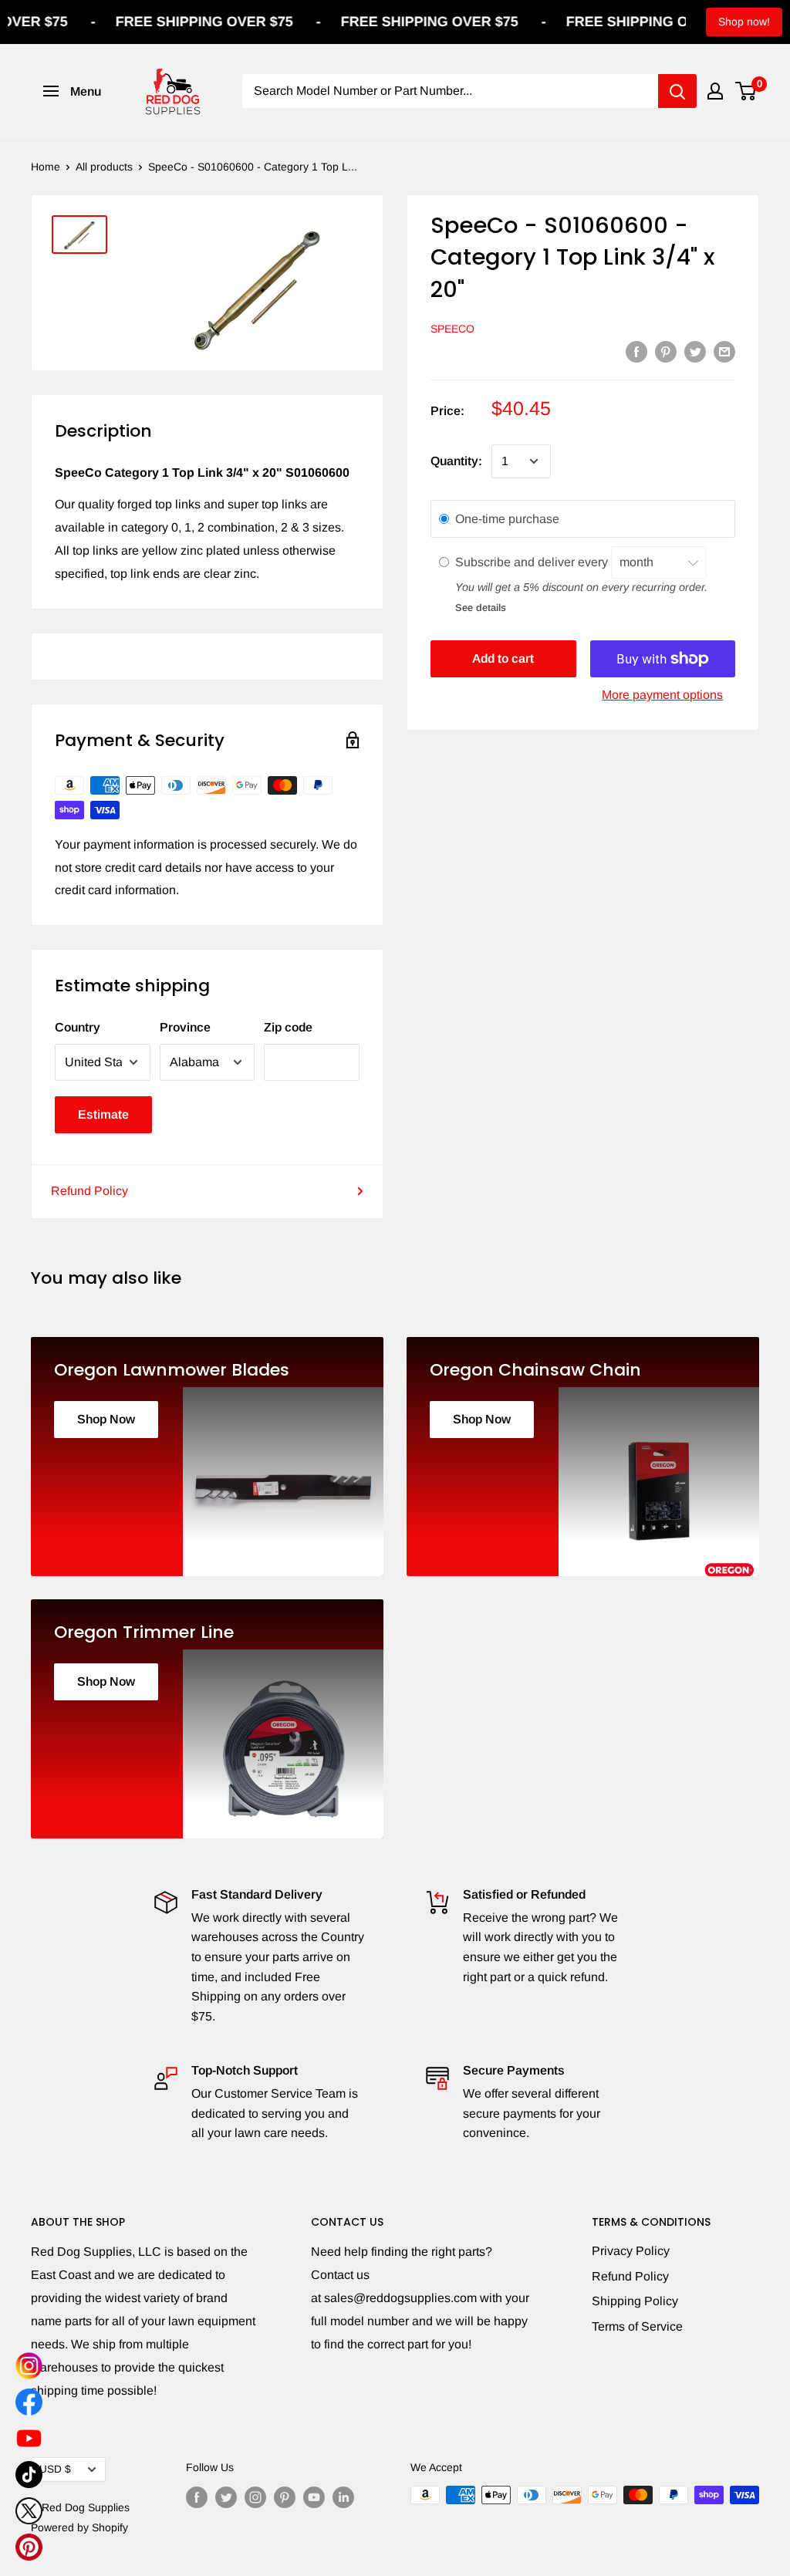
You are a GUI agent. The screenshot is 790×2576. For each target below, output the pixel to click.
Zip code (288, 1027)
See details (481, 608)
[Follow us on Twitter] (226, 2497)
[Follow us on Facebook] (197, 2497)
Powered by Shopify (79, 2527)
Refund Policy (89, 1191)
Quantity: (456, 461)
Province (185, 1027)
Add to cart (503, 658)
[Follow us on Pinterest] (285, 2497)
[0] (746, 91)
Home (46, 167)
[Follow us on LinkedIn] (343, 2497)
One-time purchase (507, 519)
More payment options (662, 695)
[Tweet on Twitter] (695, 351)
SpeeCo (452, 329)
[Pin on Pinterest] (666, 351)
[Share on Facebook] (636, 351)
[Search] (677, 91)
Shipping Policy (635, 2301)
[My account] (715, 91)
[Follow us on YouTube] (314, 2497)
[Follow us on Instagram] (255, 2497)
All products (104, 167)
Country (78, 1027)
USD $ (55, 2469)
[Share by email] (724, 351)
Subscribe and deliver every (533, 562)
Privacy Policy (631, 2251)
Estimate (103, 1114)
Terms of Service (637, 2326)
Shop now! (744, 22)
